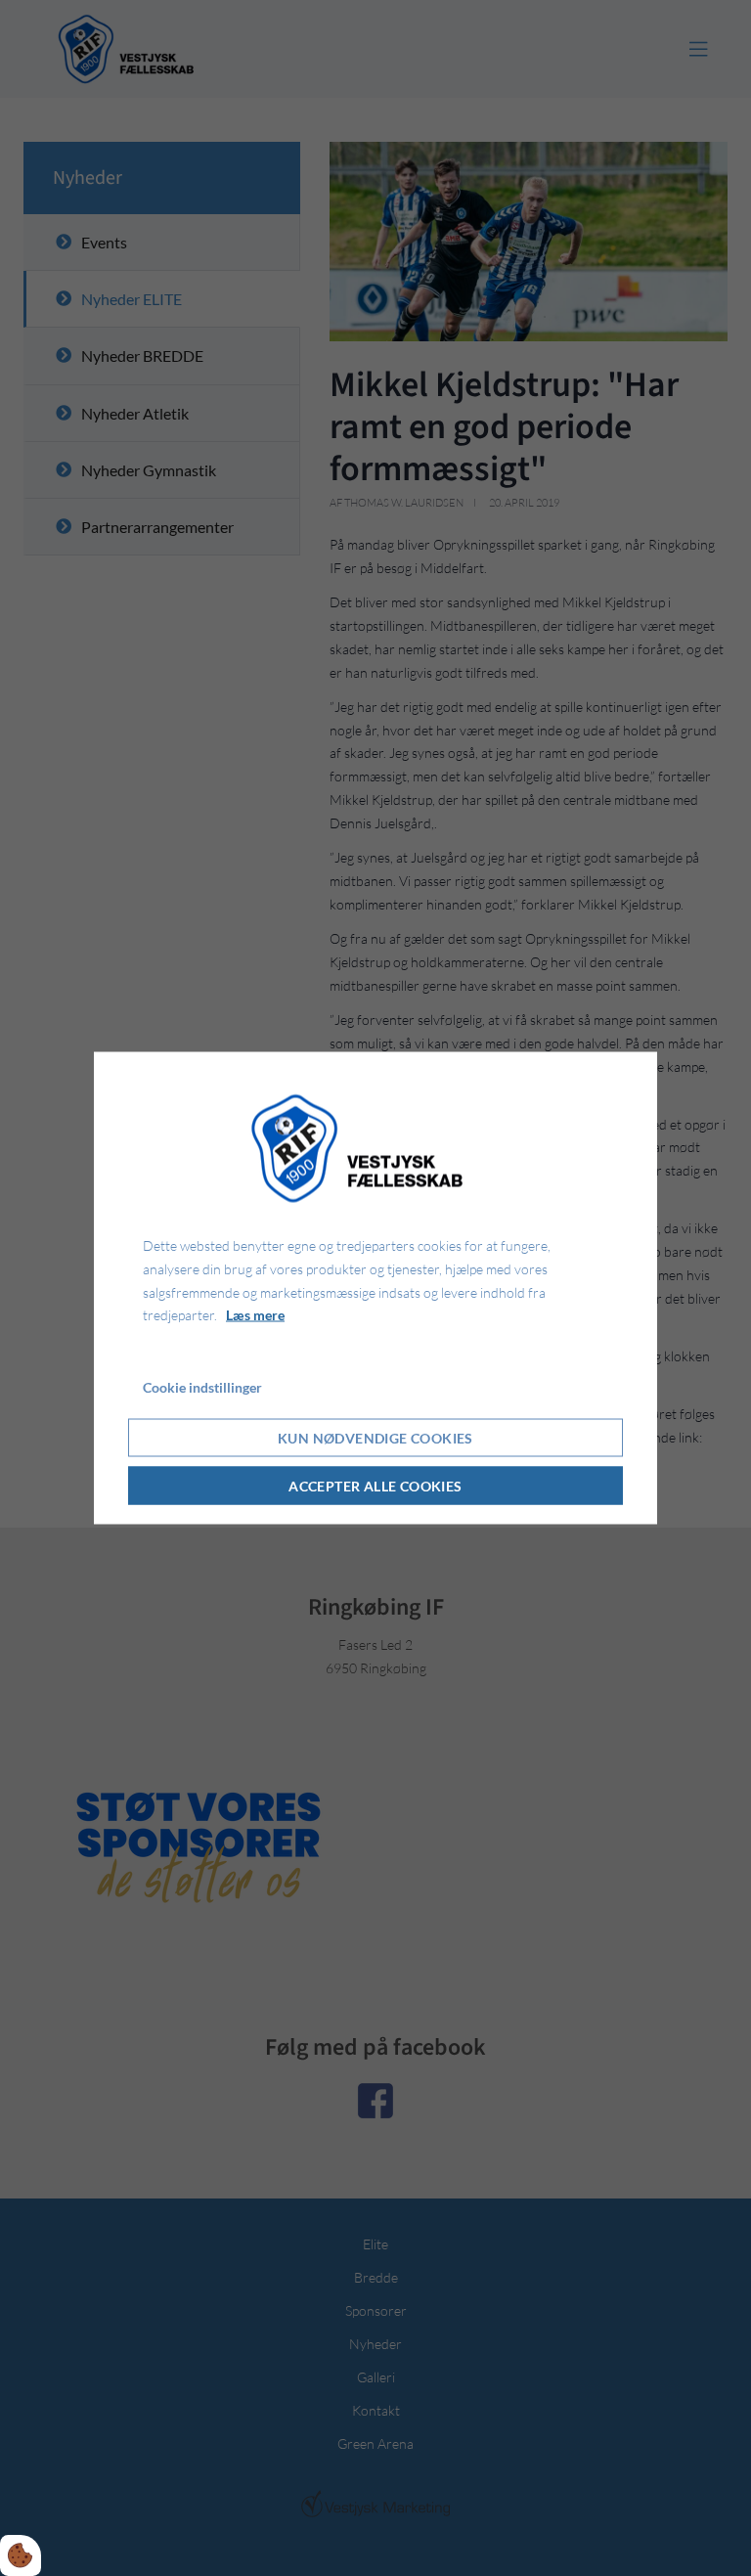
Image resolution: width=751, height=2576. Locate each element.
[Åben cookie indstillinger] (21, 2555)
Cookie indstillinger (202, 1387)
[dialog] (375, 1288)
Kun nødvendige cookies (375, 1437)
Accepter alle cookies (375, 1485)
